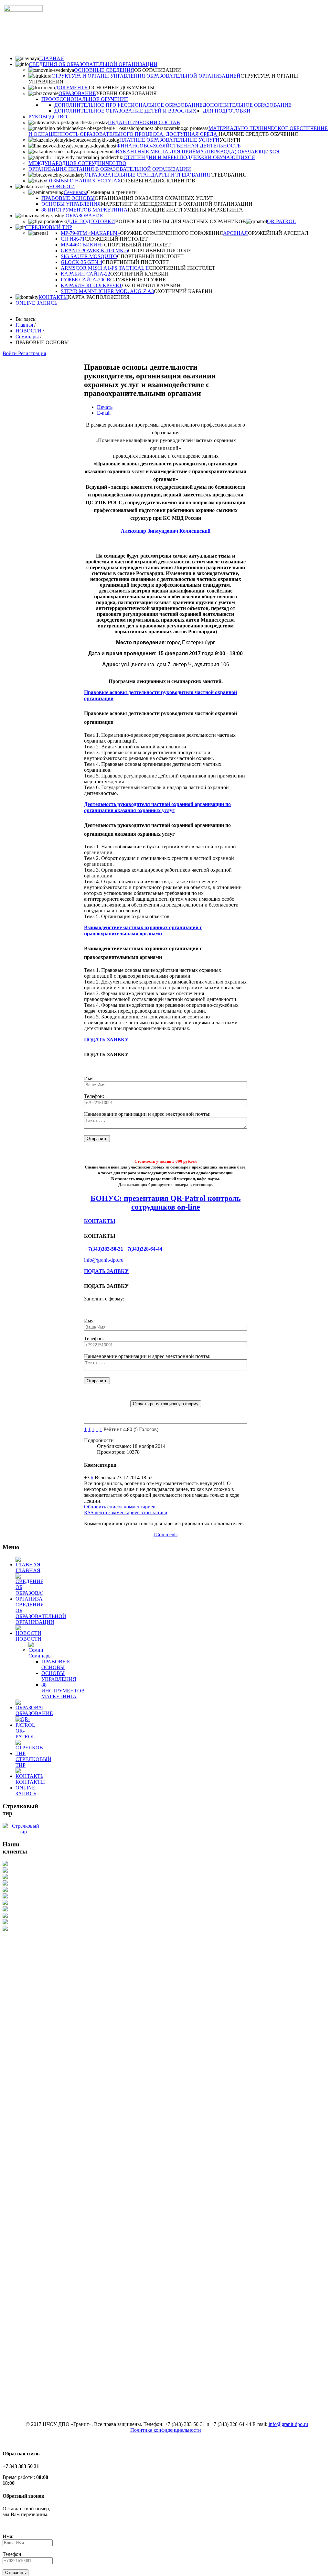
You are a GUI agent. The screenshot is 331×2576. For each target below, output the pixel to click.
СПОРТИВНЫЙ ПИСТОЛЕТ (137, 245)
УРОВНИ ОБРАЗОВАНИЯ (126, 93)
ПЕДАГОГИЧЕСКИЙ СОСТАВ (144, 122)
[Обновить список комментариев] (120, 1465)
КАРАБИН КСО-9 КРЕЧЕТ (91, 285)
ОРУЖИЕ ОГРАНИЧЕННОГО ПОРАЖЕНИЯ (171, 233)
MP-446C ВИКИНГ (82, 245)
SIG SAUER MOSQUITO (89, 256)
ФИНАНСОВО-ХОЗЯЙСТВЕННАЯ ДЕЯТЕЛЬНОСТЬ (178, 146)
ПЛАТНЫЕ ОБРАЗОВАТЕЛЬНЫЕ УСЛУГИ (169, 140)
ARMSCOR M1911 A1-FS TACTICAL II (105, 268)
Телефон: (94, 1096)
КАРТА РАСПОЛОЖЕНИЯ (99, 297)
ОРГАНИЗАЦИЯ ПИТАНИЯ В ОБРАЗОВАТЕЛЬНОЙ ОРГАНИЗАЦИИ (110, 169)
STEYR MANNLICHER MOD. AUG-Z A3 (107, 291)
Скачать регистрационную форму (166, 1404)
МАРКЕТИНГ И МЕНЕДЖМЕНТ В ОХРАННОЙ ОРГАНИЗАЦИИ (177, 204)
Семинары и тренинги (112, 192)
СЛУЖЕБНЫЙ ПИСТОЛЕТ (116, 239)
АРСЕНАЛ (235, 233)
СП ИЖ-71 (73, 239)
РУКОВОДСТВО (48, 117)
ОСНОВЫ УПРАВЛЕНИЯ (71, 204)
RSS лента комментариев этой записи (126, 1512)
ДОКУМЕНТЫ (72, 87)
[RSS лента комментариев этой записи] (118, 1465)
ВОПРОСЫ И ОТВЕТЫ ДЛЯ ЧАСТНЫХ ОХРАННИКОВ (181, 221)
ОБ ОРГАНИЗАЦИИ (158, 70)
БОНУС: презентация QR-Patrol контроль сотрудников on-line (166, 1203)
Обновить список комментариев (120, 1507)
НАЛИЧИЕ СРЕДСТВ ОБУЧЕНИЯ (258, 134)
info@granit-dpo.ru (104, 1260)
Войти (10, 353)
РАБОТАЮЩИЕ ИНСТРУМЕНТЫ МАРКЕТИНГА (185, 210)
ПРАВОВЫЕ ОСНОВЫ (68, 198)
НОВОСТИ (62, 186)
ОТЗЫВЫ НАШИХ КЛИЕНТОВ (158, 181)
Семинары (75, 192)
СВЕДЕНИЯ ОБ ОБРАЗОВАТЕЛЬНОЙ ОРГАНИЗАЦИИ (93, 64)
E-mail (104, 413)
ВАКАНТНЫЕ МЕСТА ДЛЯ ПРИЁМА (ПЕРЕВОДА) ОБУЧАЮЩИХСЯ (198, 152)
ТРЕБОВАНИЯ (229, 175)
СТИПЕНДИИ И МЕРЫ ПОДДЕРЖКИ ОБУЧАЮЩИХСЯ (189, 157)
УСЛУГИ (230, 140)
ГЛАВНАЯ (52, 58)
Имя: (89, 1078)
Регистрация (32, 353)
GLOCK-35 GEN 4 (81, 262)
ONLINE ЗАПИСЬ (36, 303)
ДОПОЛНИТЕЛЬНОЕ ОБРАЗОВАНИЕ (247, 105)
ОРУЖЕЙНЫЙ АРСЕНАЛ (278, 233)
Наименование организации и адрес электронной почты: (147, 1114)
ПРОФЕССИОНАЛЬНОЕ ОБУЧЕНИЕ (85, 99)
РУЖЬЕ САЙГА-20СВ (85, 280)
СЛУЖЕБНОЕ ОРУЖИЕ (138, 280)
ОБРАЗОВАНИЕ (77, 93)
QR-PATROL (281, 221)
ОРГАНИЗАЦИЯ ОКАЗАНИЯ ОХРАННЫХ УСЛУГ (154, 198)
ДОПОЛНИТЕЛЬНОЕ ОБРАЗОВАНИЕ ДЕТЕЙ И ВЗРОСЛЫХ (125, 111)
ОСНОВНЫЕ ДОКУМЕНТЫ (122, 87)
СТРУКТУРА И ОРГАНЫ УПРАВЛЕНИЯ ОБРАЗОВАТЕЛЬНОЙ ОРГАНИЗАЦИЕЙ (146, 76)
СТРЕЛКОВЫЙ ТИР (48, 227)
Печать (105, 407)
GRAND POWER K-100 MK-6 (94, 250)
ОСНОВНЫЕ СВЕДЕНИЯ (104, 70)
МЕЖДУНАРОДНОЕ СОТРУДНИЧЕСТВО (77, 163)
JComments (165, 1534)
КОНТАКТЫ (53, 297)
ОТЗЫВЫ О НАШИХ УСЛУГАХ (84, 181)
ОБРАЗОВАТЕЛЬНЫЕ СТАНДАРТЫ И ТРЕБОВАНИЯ (148, 175)
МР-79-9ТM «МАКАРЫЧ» (90, 233)
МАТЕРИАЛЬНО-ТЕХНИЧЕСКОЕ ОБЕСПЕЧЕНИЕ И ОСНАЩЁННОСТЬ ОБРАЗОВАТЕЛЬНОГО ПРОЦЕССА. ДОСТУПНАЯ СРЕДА (178, 131)
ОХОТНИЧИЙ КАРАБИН (139, 274)
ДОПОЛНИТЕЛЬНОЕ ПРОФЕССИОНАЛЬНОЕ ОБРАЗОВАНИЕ (128, 105)
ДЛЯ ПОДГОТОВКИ (227, 111)
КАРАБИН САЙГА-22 (85, 274)
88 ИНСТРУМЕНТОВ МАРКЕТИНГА (85, 210)
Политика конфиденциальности (166, 2430)
